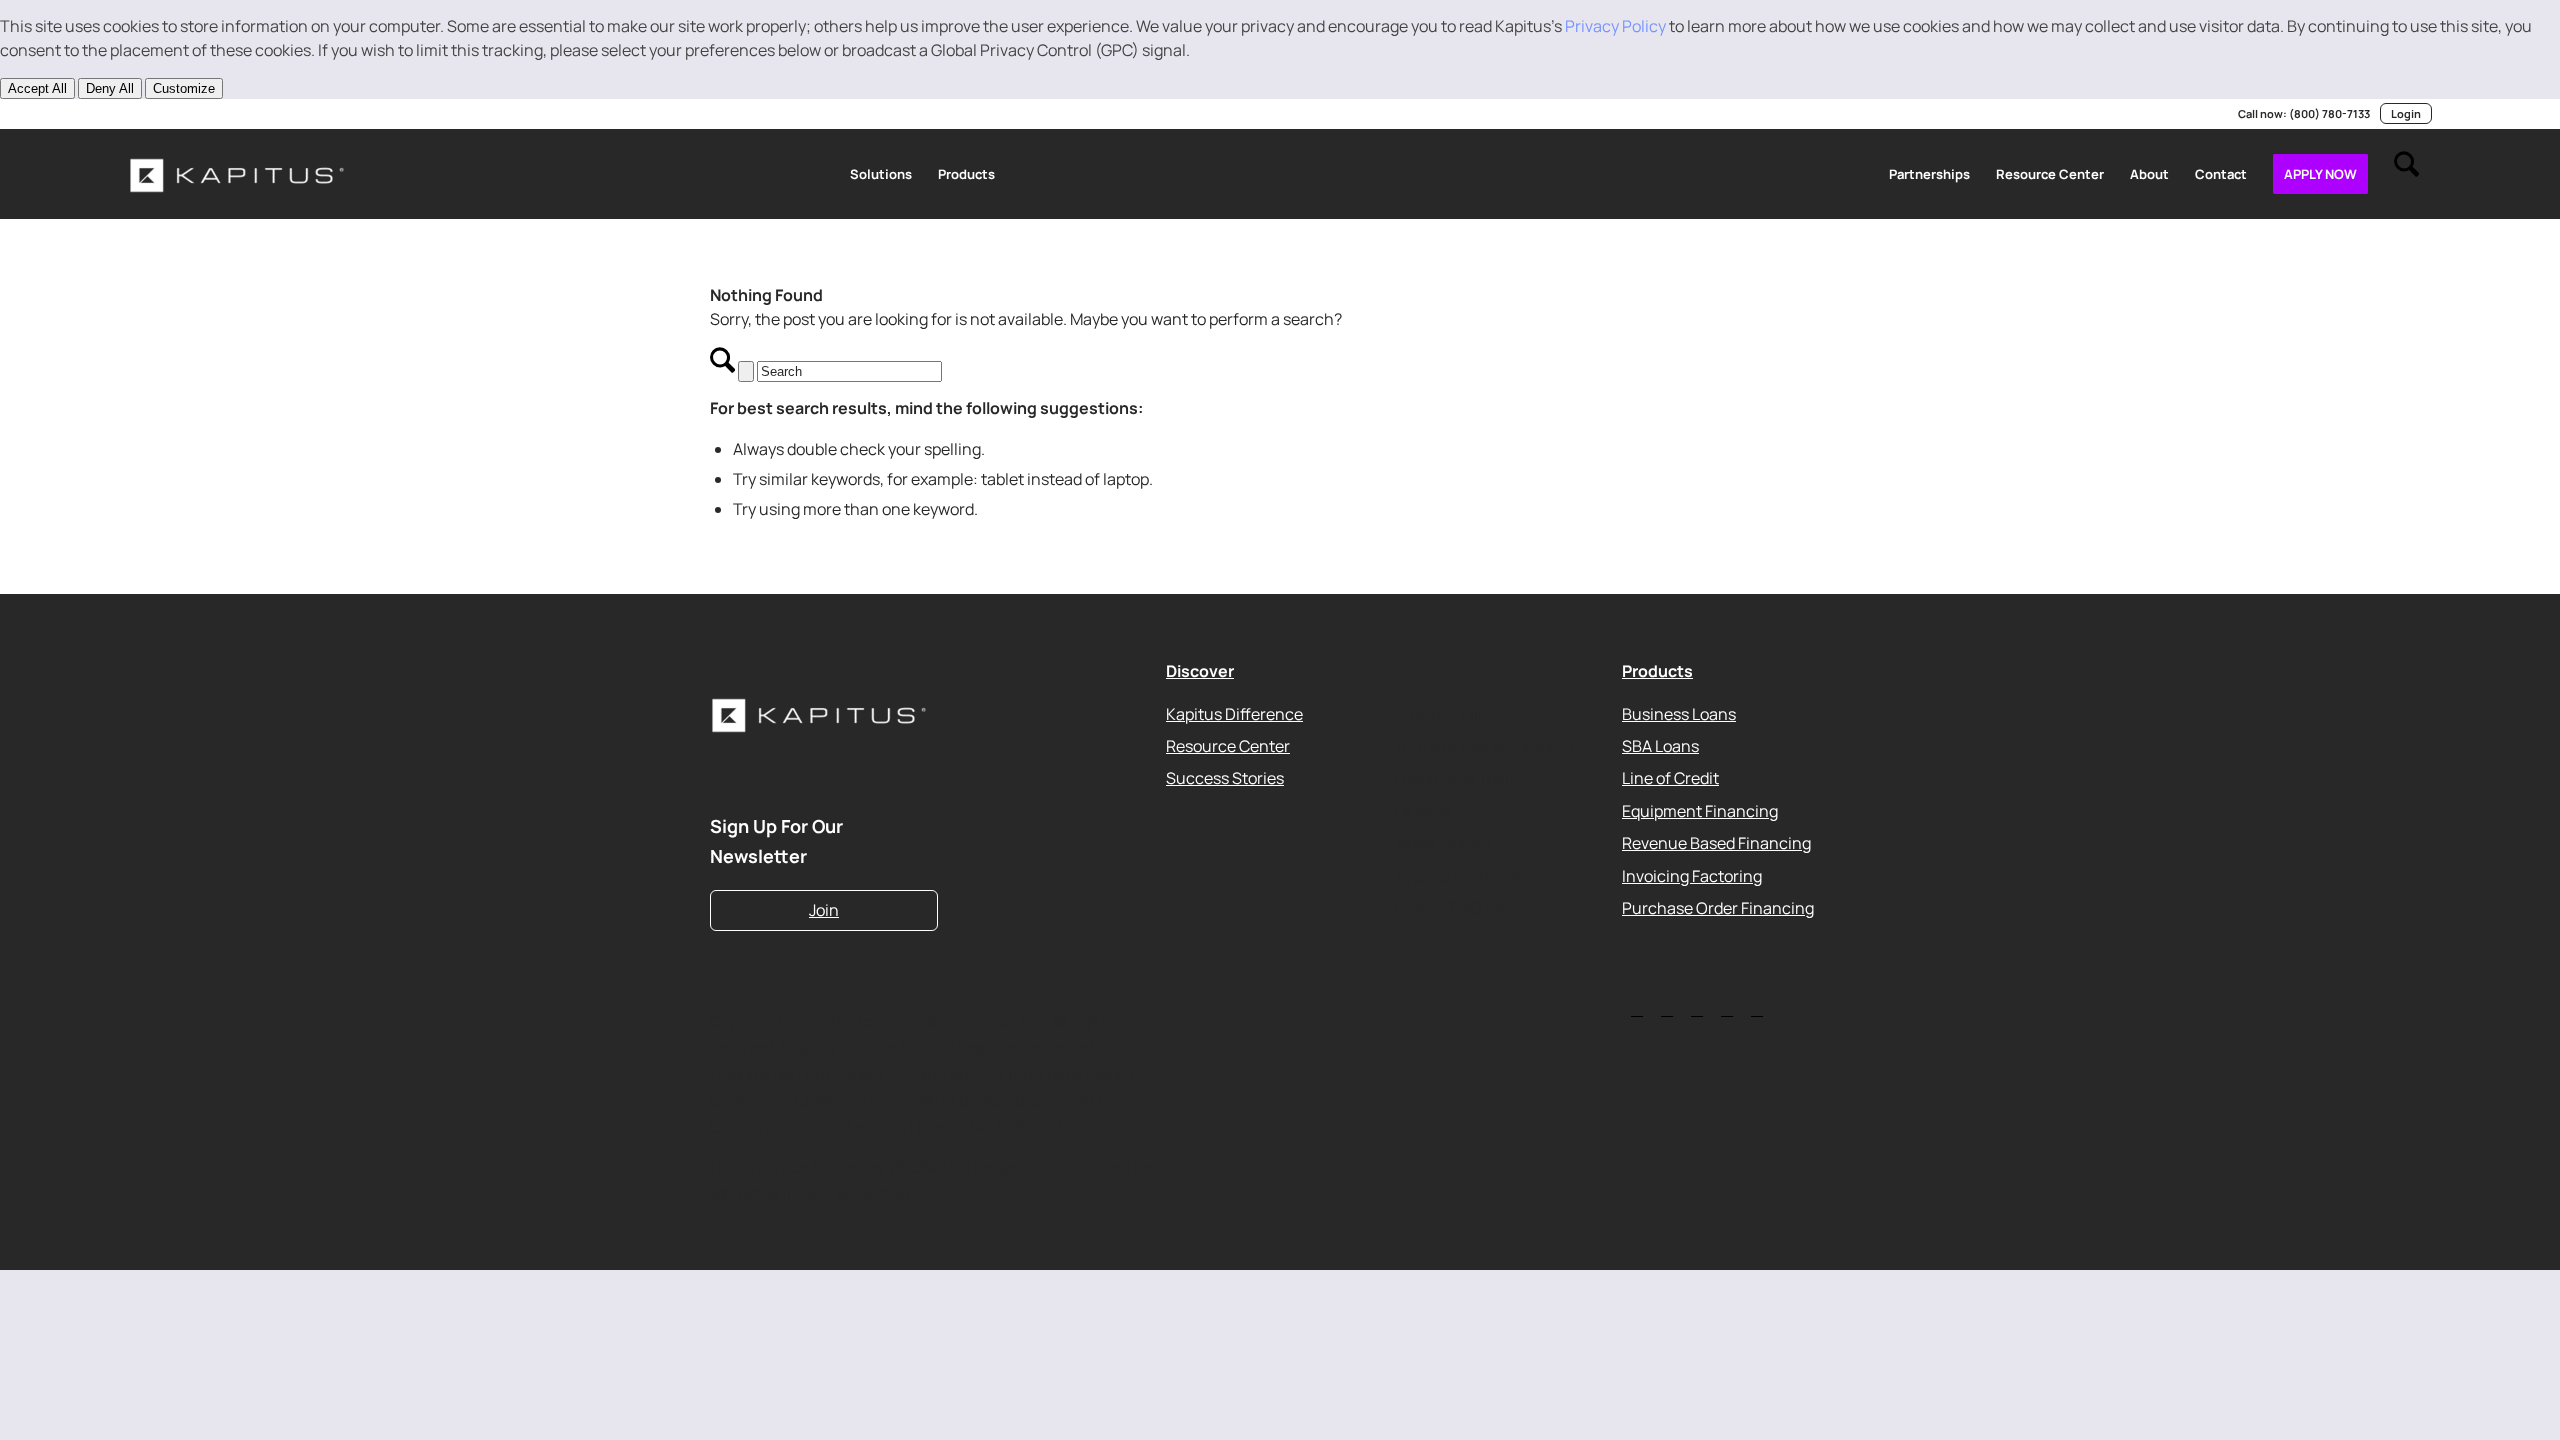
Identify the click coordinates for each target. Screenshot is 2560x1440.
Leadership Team (1456, 778)
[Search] (2406, 174)
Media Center (1443, 843)
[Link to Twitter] (1637, 1009)
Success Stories (1225, 778)
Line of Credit (1670, 778)
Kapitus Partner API (1465, 875)
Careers (1423, 810)
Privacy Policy (1615, 26)
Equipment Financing (1700, 810)
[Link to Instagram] (224, 114)
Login (2406, 113)
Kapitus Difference (1234, 713)
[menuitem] (881, 174)
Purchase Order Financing (1718, 908)
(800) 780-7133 (2329, 113)
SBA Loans (1660, 746)
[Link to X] (164, 114)
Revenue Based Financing (1716, 843)
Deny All (110, 88)
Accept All (37, 88)
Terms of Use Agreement (1484, 746)
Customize (184, 88)
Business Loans (1679, 713)
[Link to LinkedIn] (134, 114)
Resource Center (1228, 746)
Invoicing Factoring (1692, 875)
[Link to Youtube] (194, 114)
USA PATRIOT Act (1457, 908)
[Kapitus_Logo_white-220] (238, 174)
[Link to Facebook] (254, 114)
